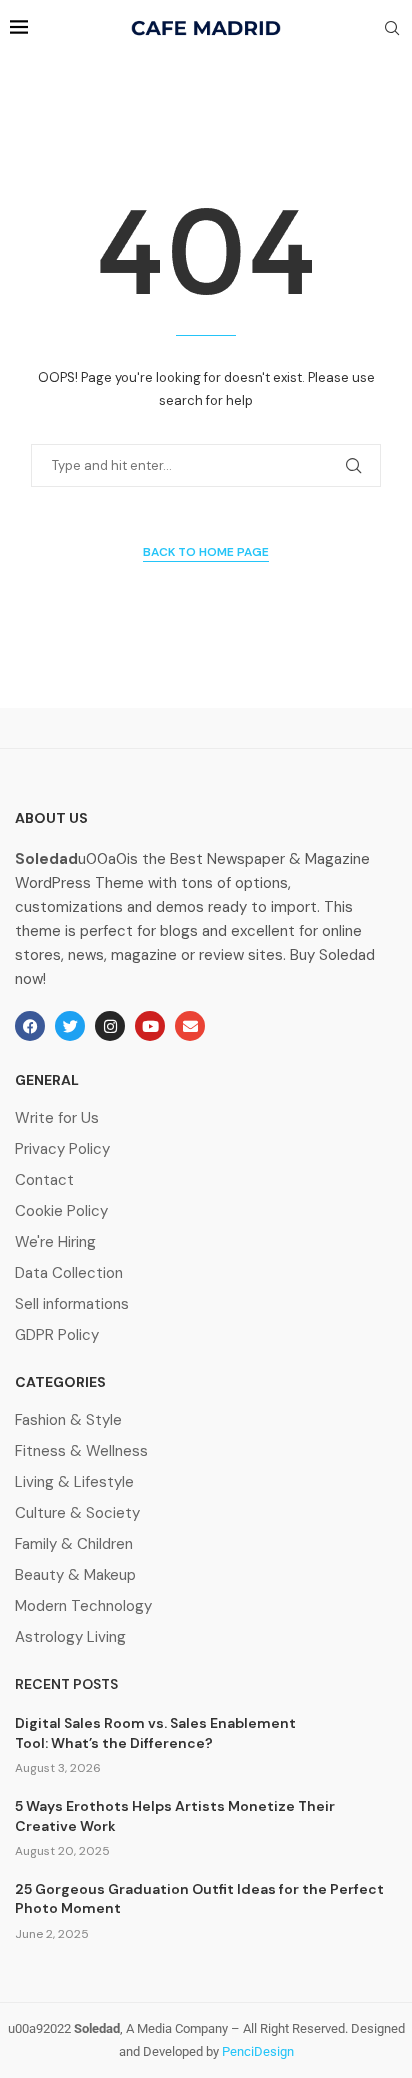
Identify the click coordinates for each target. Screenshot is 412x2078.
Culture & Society (77, 1513)
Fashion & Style (68, 1420)
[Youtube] (150, 1026)
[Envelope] (190, 1026)
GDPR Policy (57, 1335)
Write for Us (57, 1118)
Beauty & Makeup (75, 1575)
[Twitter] (70, 1026)
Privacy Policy (62, 1149)
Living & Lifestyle (74, 1482)
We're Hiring (55, 1242)
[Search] (392, 30)
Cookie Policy (61, 1211)
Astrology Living (70, 1637)
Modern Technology (83, 1606)
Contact (44, 1180)
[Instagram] (110, 1026)
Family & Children (74, 1544)
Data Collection (69, 1273)
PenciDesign (258, 2051)
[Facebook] (30, 1026)
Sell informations (72, 1304)
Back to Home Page (206, 552)
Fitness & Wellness (81, 1451)
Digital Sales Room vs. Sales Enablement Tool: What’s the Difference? (155, 1733)
